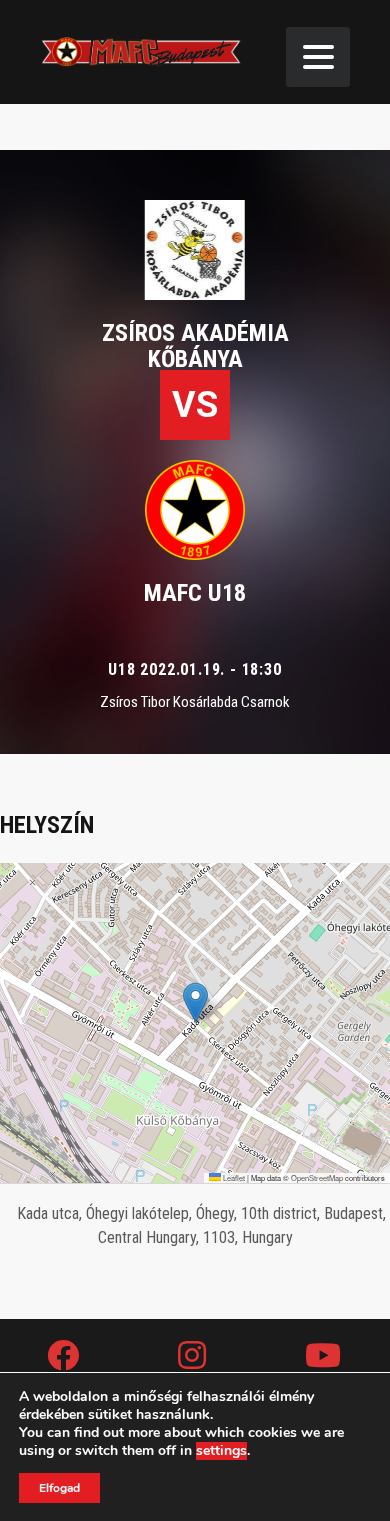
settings (221, 1451)
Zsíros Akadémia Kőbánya (195, 346)
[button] (195, 1002)
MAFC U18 (195, 593)
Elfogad (59, 1488)
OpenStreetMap (317, 1177)
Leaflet (233, 1177)
